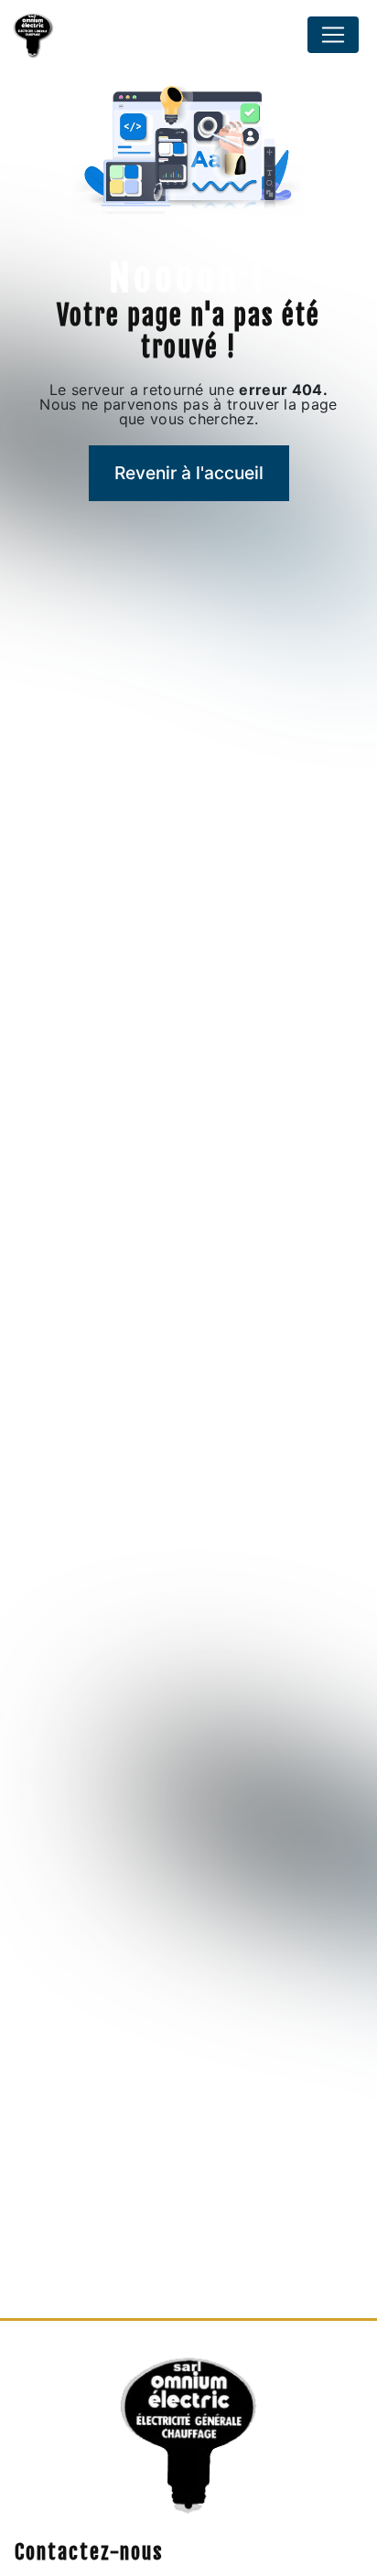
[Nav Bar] (333, 35)
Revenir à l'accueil (189, 473)
